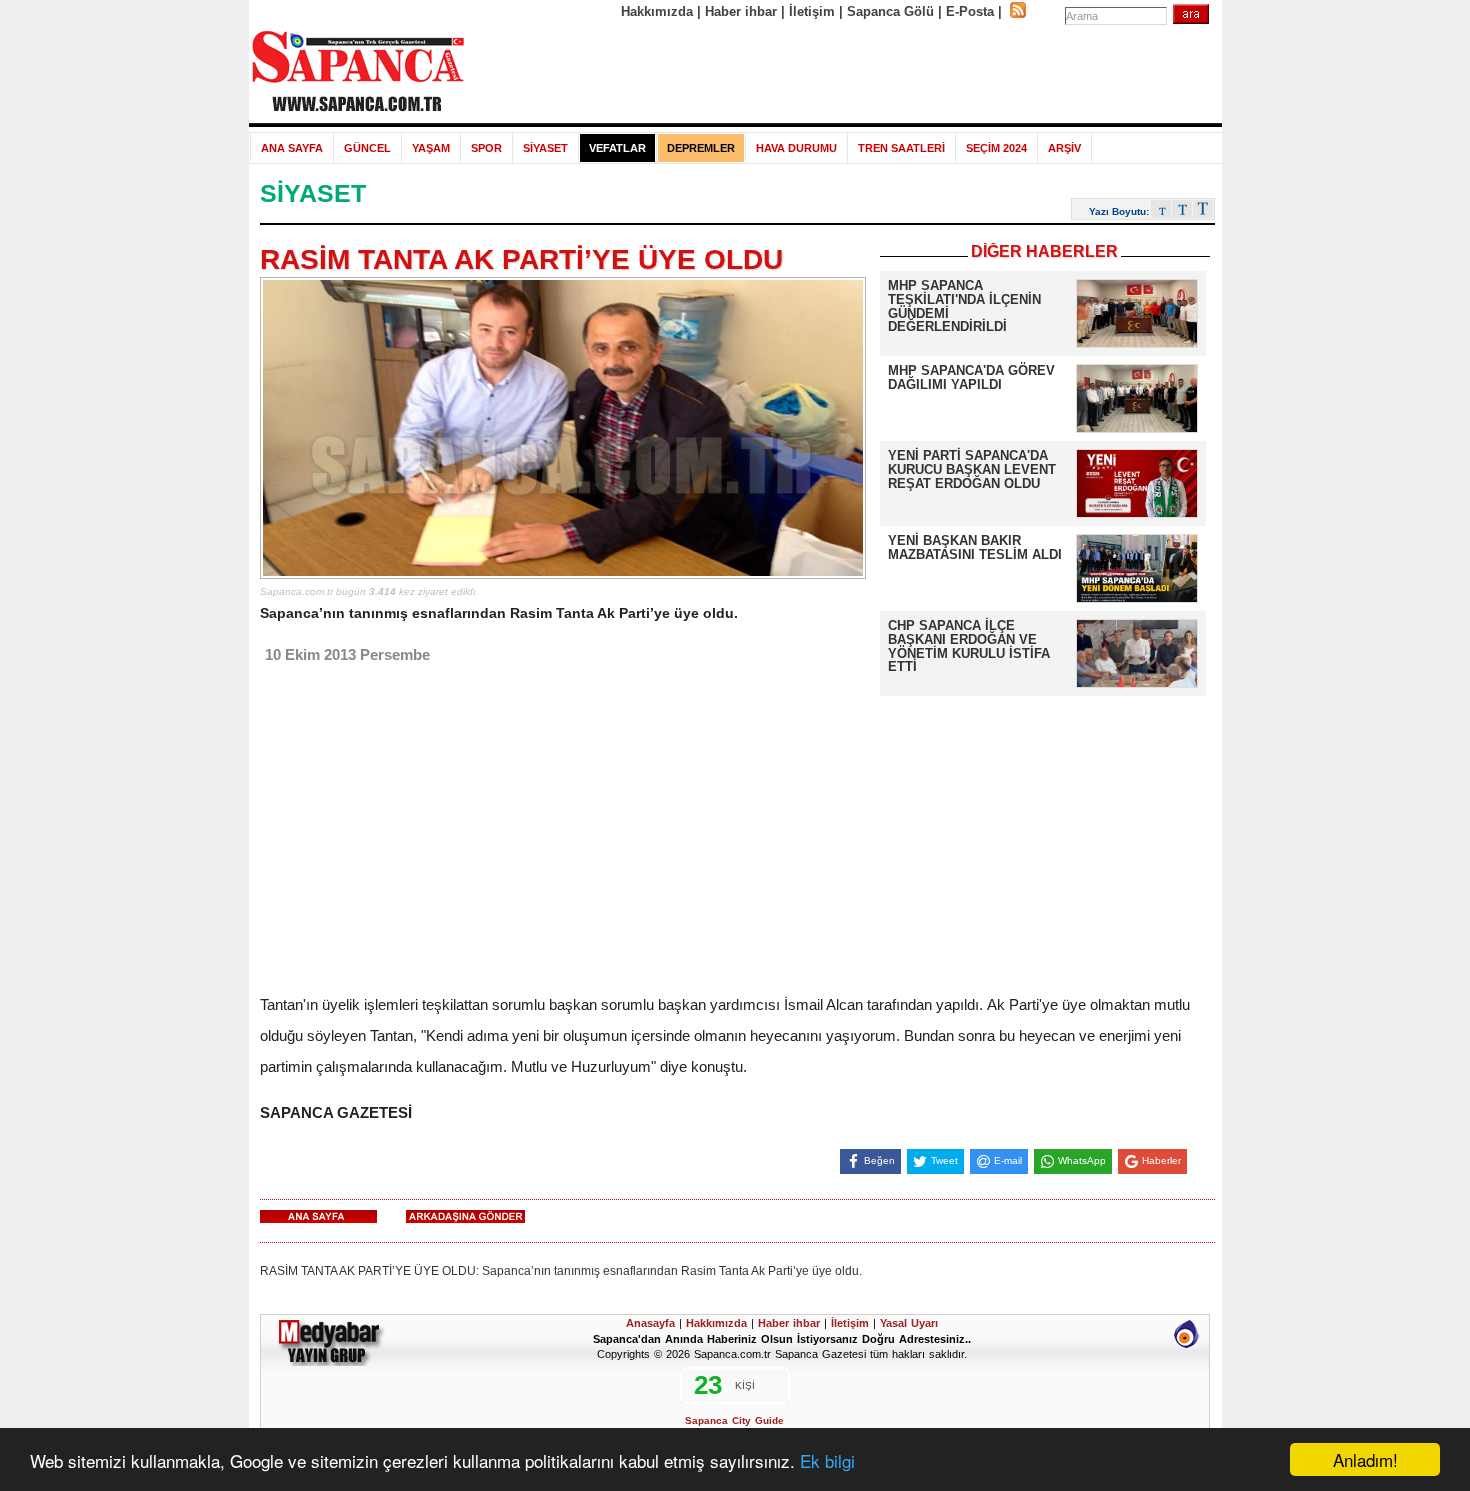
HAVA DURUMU (796, 148)
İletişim (812, 11)
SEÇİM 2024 (996, 148)
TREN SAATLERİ (901, 148)
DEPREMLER (701, 148)
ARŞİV (1064, 148)
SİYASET (545, 148)
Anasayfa (650, 1323)
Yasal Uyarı (909, 1323)
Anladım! (1365, 1459)
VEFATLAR (617, 148)
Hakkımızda (657, 11)
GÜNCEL (367, 148)
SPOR (486, 148)
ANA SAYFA (292, 148)
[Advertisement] (844, 72)
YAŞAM (431, 148)
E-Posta (970, 11)
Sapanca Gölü (890, 11)
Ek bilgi (827, 1460)
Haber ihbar (741, 11)
